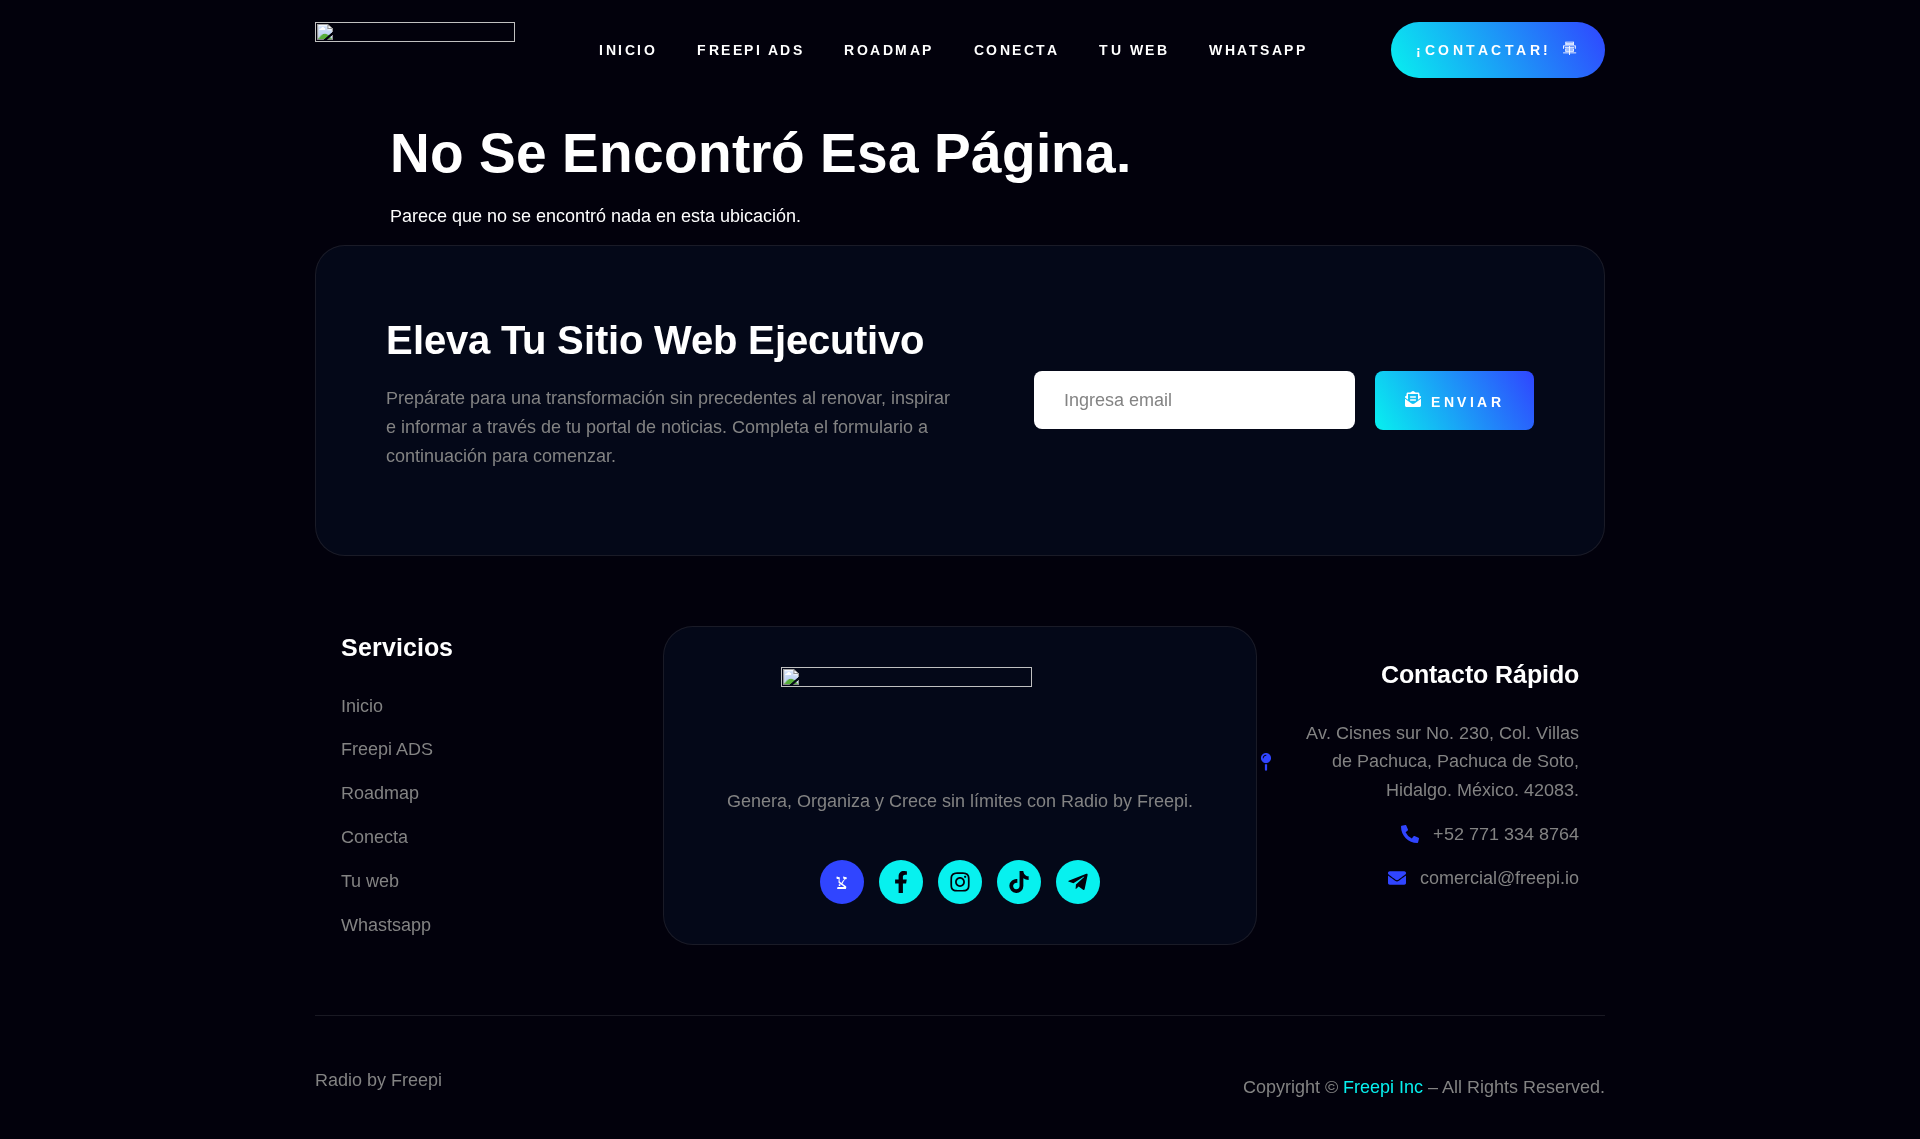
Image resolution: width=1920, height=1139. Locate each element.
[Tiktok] (1019, 882)
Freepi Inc (1383, 1087)
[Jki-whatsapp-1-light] (842, 882)
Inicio (628, 50)
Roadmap (889, 50)
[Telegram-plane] (1078, 882)
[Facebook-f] (901, 882)
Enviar (1467, 402)
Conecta (1017, 50)
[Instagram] (960, 882)
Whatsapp (1258, 50)
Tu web (1134, 50)
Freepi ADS (750, 50)
